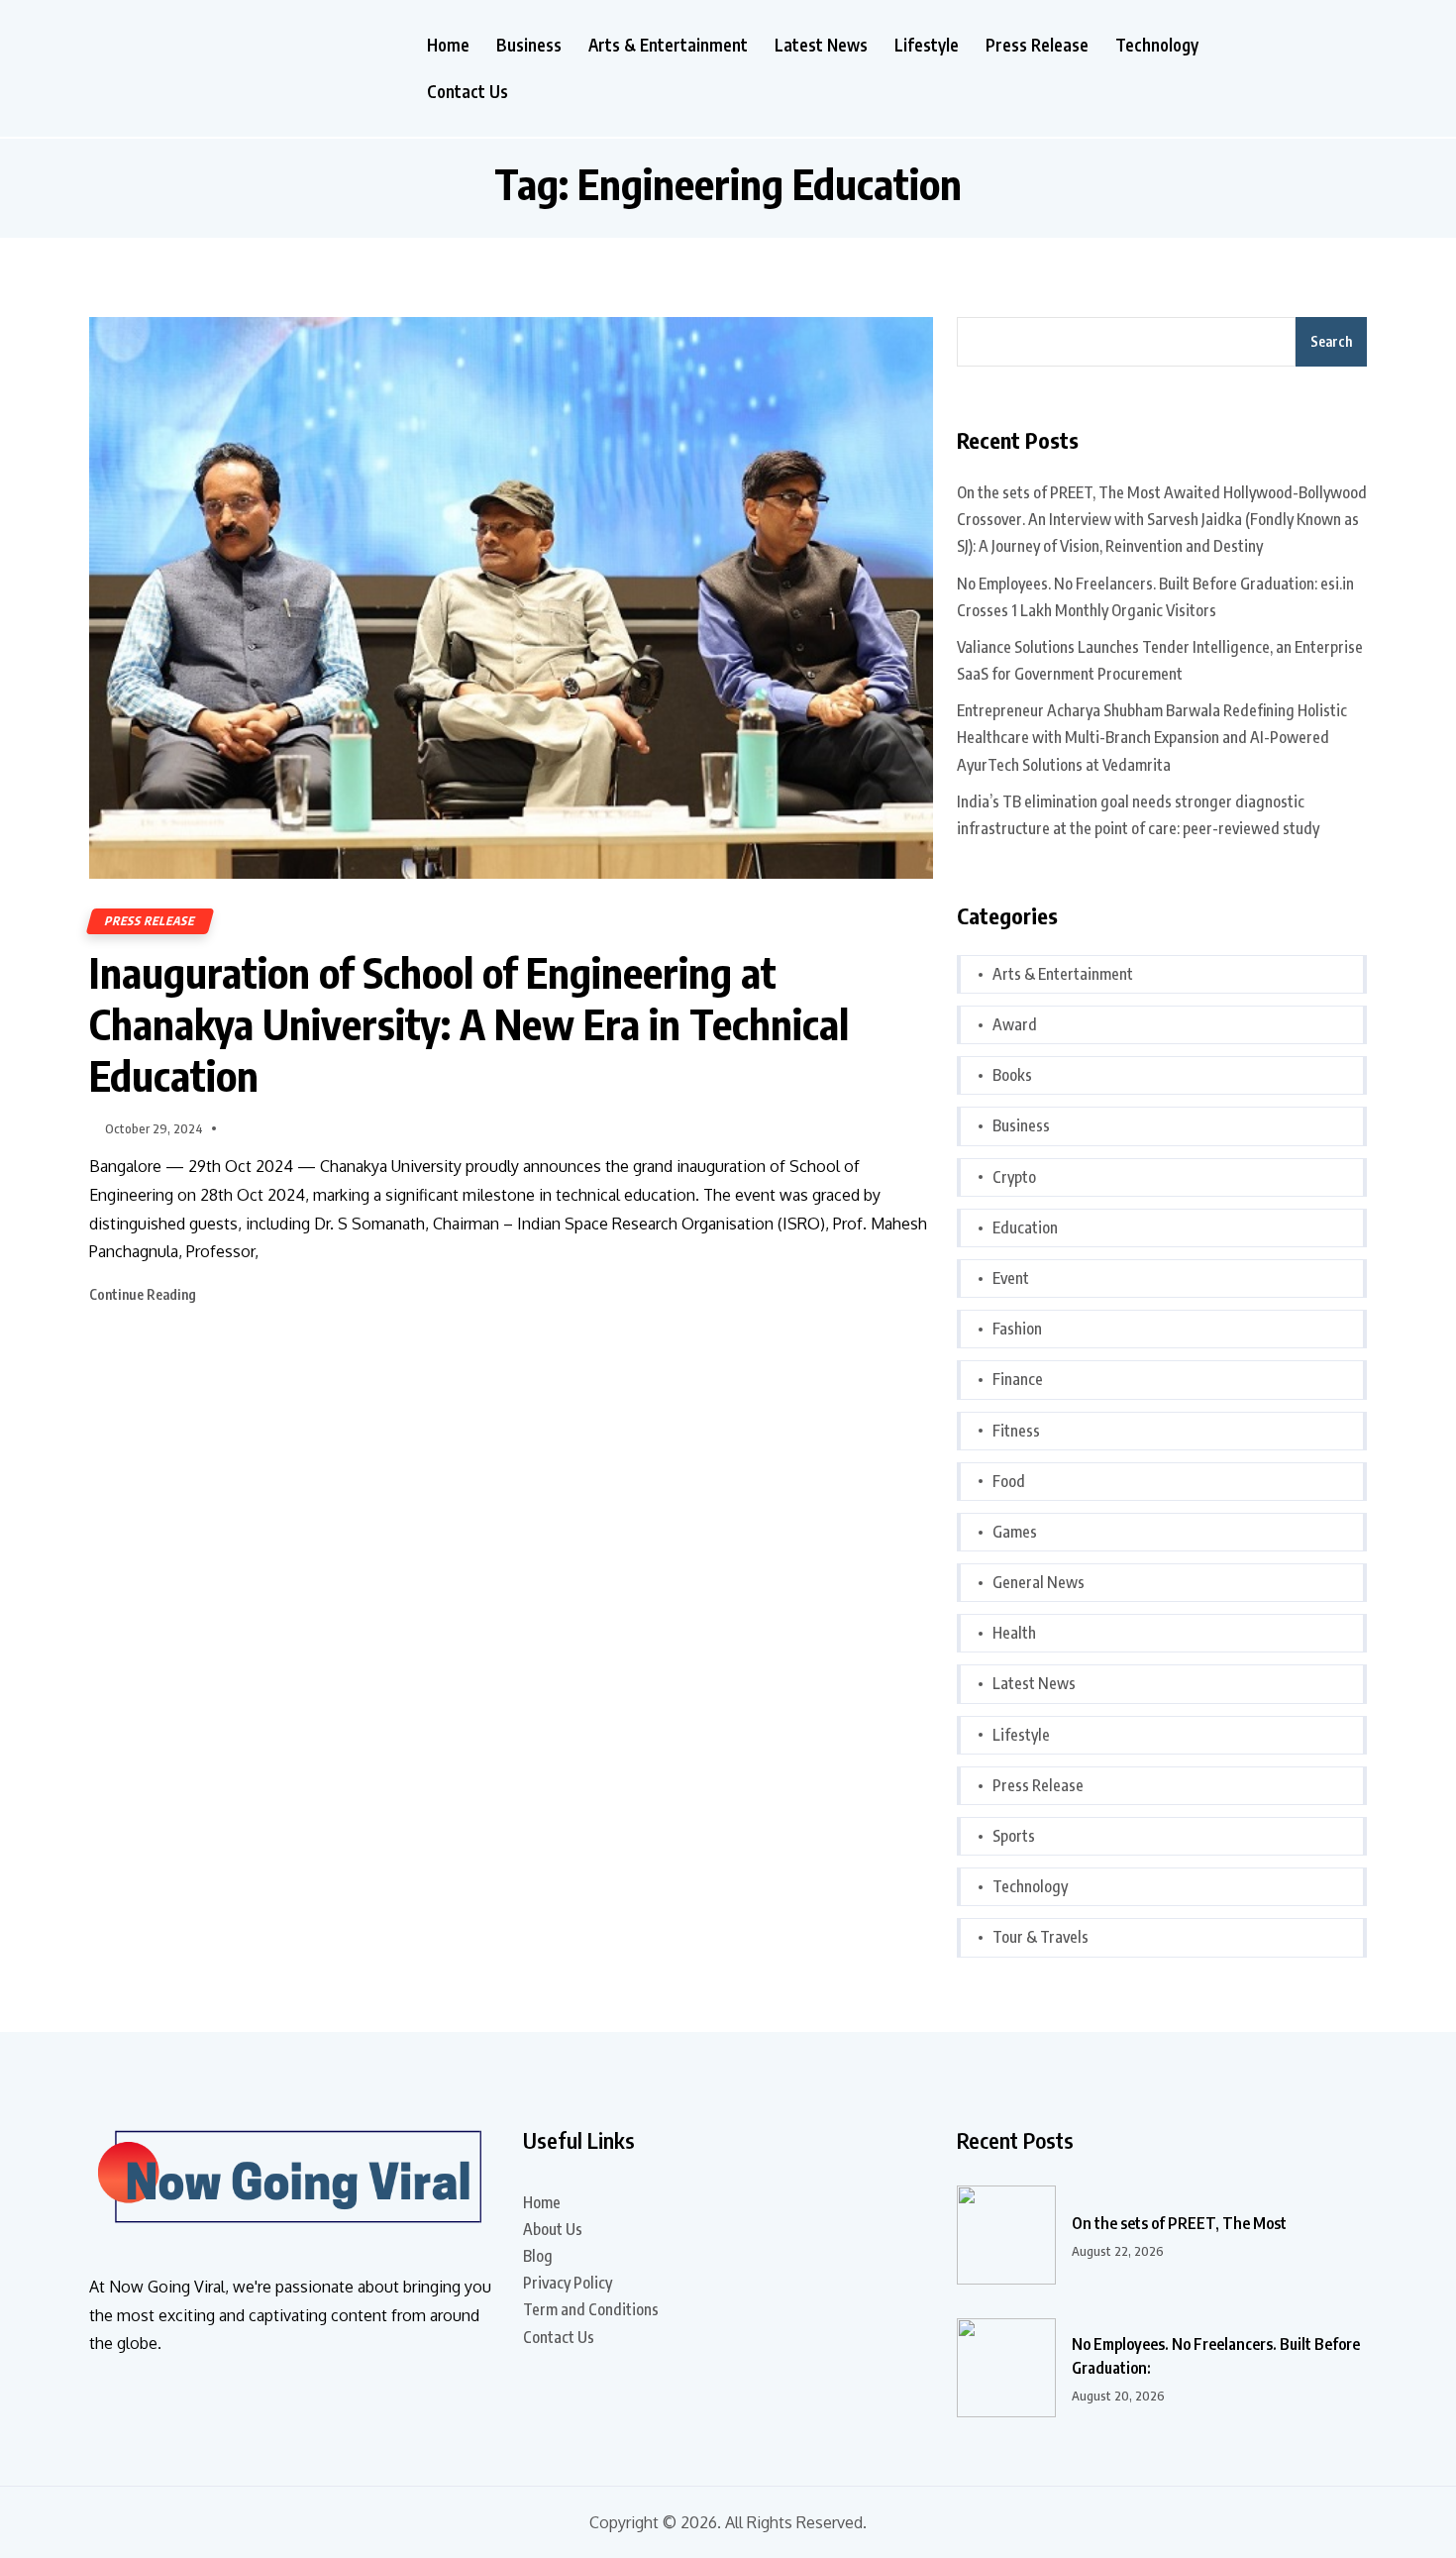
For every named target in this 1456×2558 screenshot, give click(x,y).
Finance (1018, 1379)
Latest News (821, 45)
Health (1014, 1633)
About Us (553, 2229)
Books (1012, 1075)
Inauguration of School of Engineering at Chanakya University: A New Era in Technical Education (469, 1023)
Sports (1014, 1836)
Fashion (1017, 1329)
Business (529, 45)
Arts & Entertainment (668, 45)
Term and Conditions (591, 2309)
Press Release (1037, 45)
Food (1009, 1481)
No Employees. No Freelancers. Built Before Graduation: (1216, 2356)
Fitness (1016, 1431)
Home (448, 45)
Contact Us (468, 92)
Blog (538, 2256)
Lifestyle (927, 45)
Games (1015, 1532)
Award (1015, 1024)
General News (1039, 1582)
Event (1011, 1278)
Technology (1157, 45)
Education (1025, 1227)
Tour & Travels (1040, 1937)
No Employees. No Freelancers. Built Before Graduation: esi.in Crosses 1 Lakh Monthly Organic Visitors (1155, 597)
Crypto (1014, 1177)
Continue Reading (144, 1294)
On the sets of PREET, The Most (1179, 2223)
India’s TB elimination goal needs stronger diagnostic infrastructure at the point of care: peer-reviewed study (1138, 815)
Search (1331, 341)
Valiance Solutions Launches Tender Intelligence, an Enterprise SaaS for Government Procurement (1160, 660)
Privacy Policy (568, 2283)
